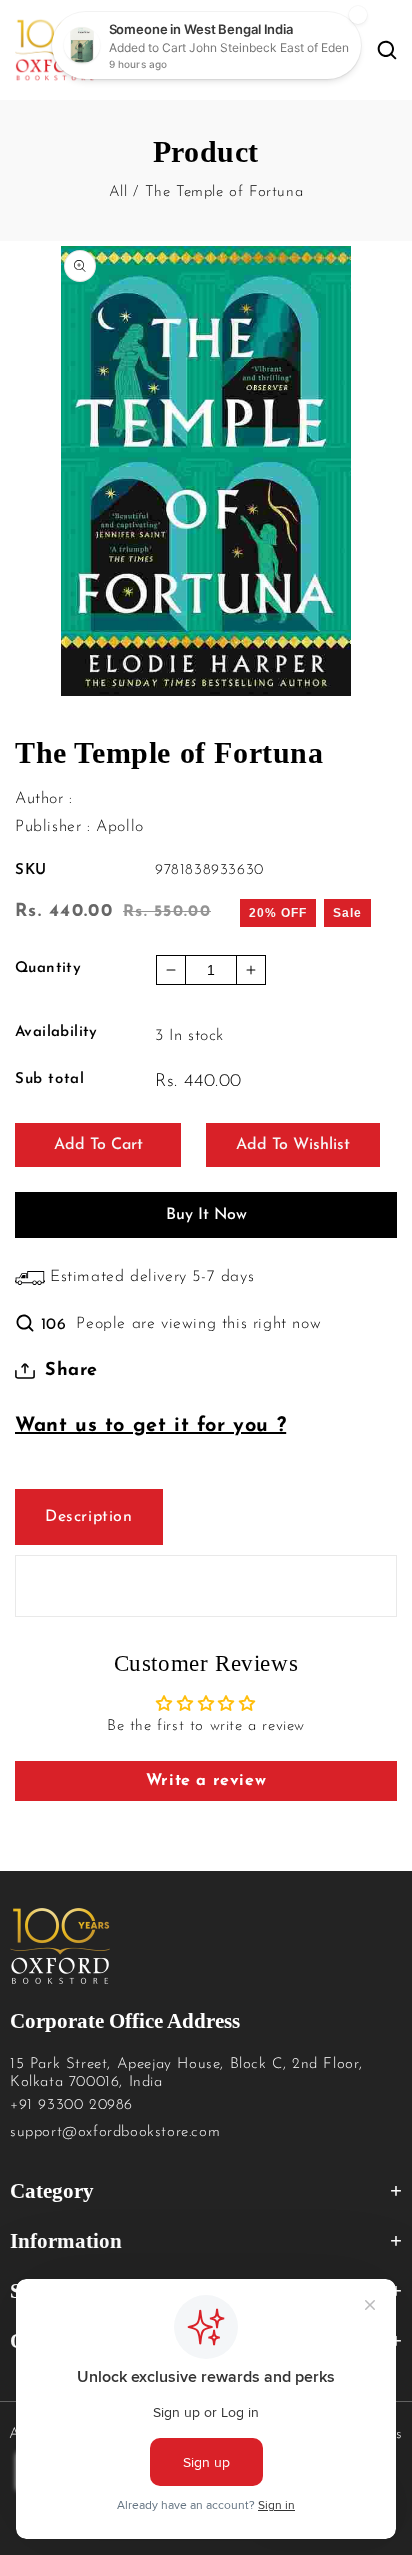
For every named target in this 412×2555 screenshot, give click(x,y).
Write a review (206, 1781)
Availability (56, 1032)
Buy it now (206, 1215)
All (118, 192)
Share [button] (71, 1371)
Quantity (48, 968)
